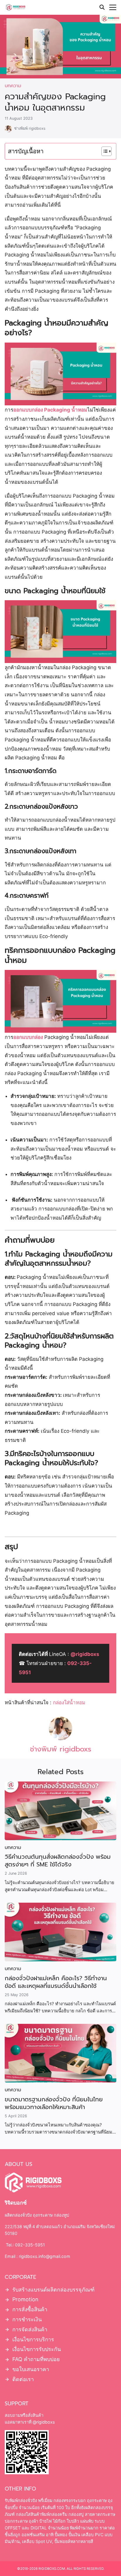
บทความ (13, 86)
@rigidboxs (85, 1654)
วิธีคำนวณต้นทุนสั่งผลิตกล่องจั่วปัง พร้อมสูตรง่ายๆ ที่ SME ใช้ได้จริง (58, 1861)
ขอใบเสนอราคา (31, 2369)
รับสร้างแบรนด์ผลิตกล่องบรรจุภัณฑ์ (53, 2290)
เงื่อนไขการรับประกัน (37, 2349)
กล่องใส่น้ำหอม (69, 1702)
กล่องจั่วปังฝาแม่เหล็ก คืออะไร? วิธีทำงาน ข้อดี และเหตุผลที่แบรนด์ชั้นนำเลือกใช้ (56, 1982)
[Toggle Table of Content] (104, 151)
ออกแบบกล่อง (28, 1037)
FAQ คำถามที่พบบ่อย (36, 2359)
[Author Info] (60, 1738)
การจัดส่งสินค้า (30, 2329)
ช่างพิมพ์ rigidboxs (30, 128)
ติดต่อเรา (23, 2379)
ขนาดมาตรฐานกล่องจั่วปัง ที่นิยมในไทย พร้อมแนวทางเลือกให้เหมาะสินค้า (54, 2103)
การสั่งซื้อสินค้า (30, 2309)
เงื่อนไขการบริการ (33, 2339)
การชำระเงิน (27, 2319)
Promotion (25, 2300)
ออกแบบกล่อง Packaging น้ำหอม (50, 410)
